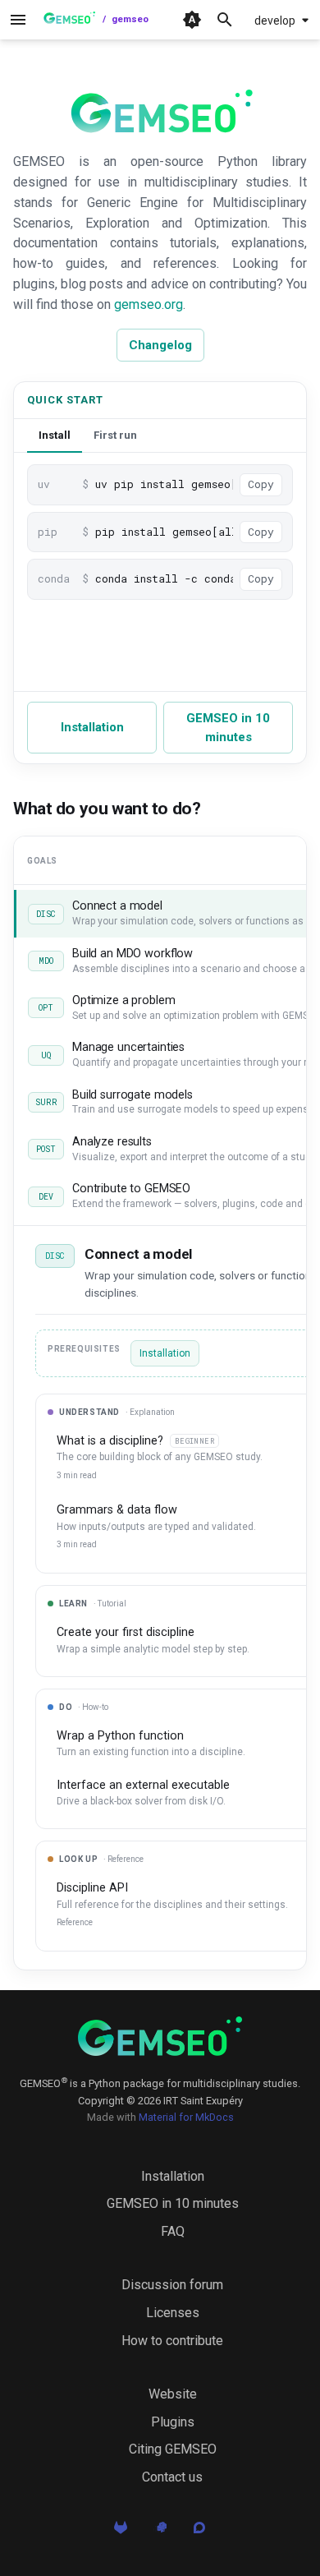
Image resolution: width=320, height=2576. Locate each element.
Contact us (172, 2477)
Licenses (173, 2313)
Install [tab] (55, 435)
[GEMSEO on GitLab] (121, 2532)
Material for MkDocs (186, 2117)
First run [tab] (115, 435)
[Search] (225, 20)
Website (173, 2394)
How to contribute (172, 2341)
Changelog (160, 345)
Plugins (173, 2422)
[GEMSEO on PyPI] (160, 2532)
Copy (261, 484)
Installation (92, 727)
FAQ (173, 2231)
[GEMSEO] (160, 2036)
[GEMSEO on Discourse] (199, 2532)
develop (275, 21)
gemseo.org (149, 304)
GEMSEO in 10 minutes (228, 728)
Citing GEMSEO (173, 2449)
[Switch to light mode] (192, 20)
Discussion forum (172, 2285)
